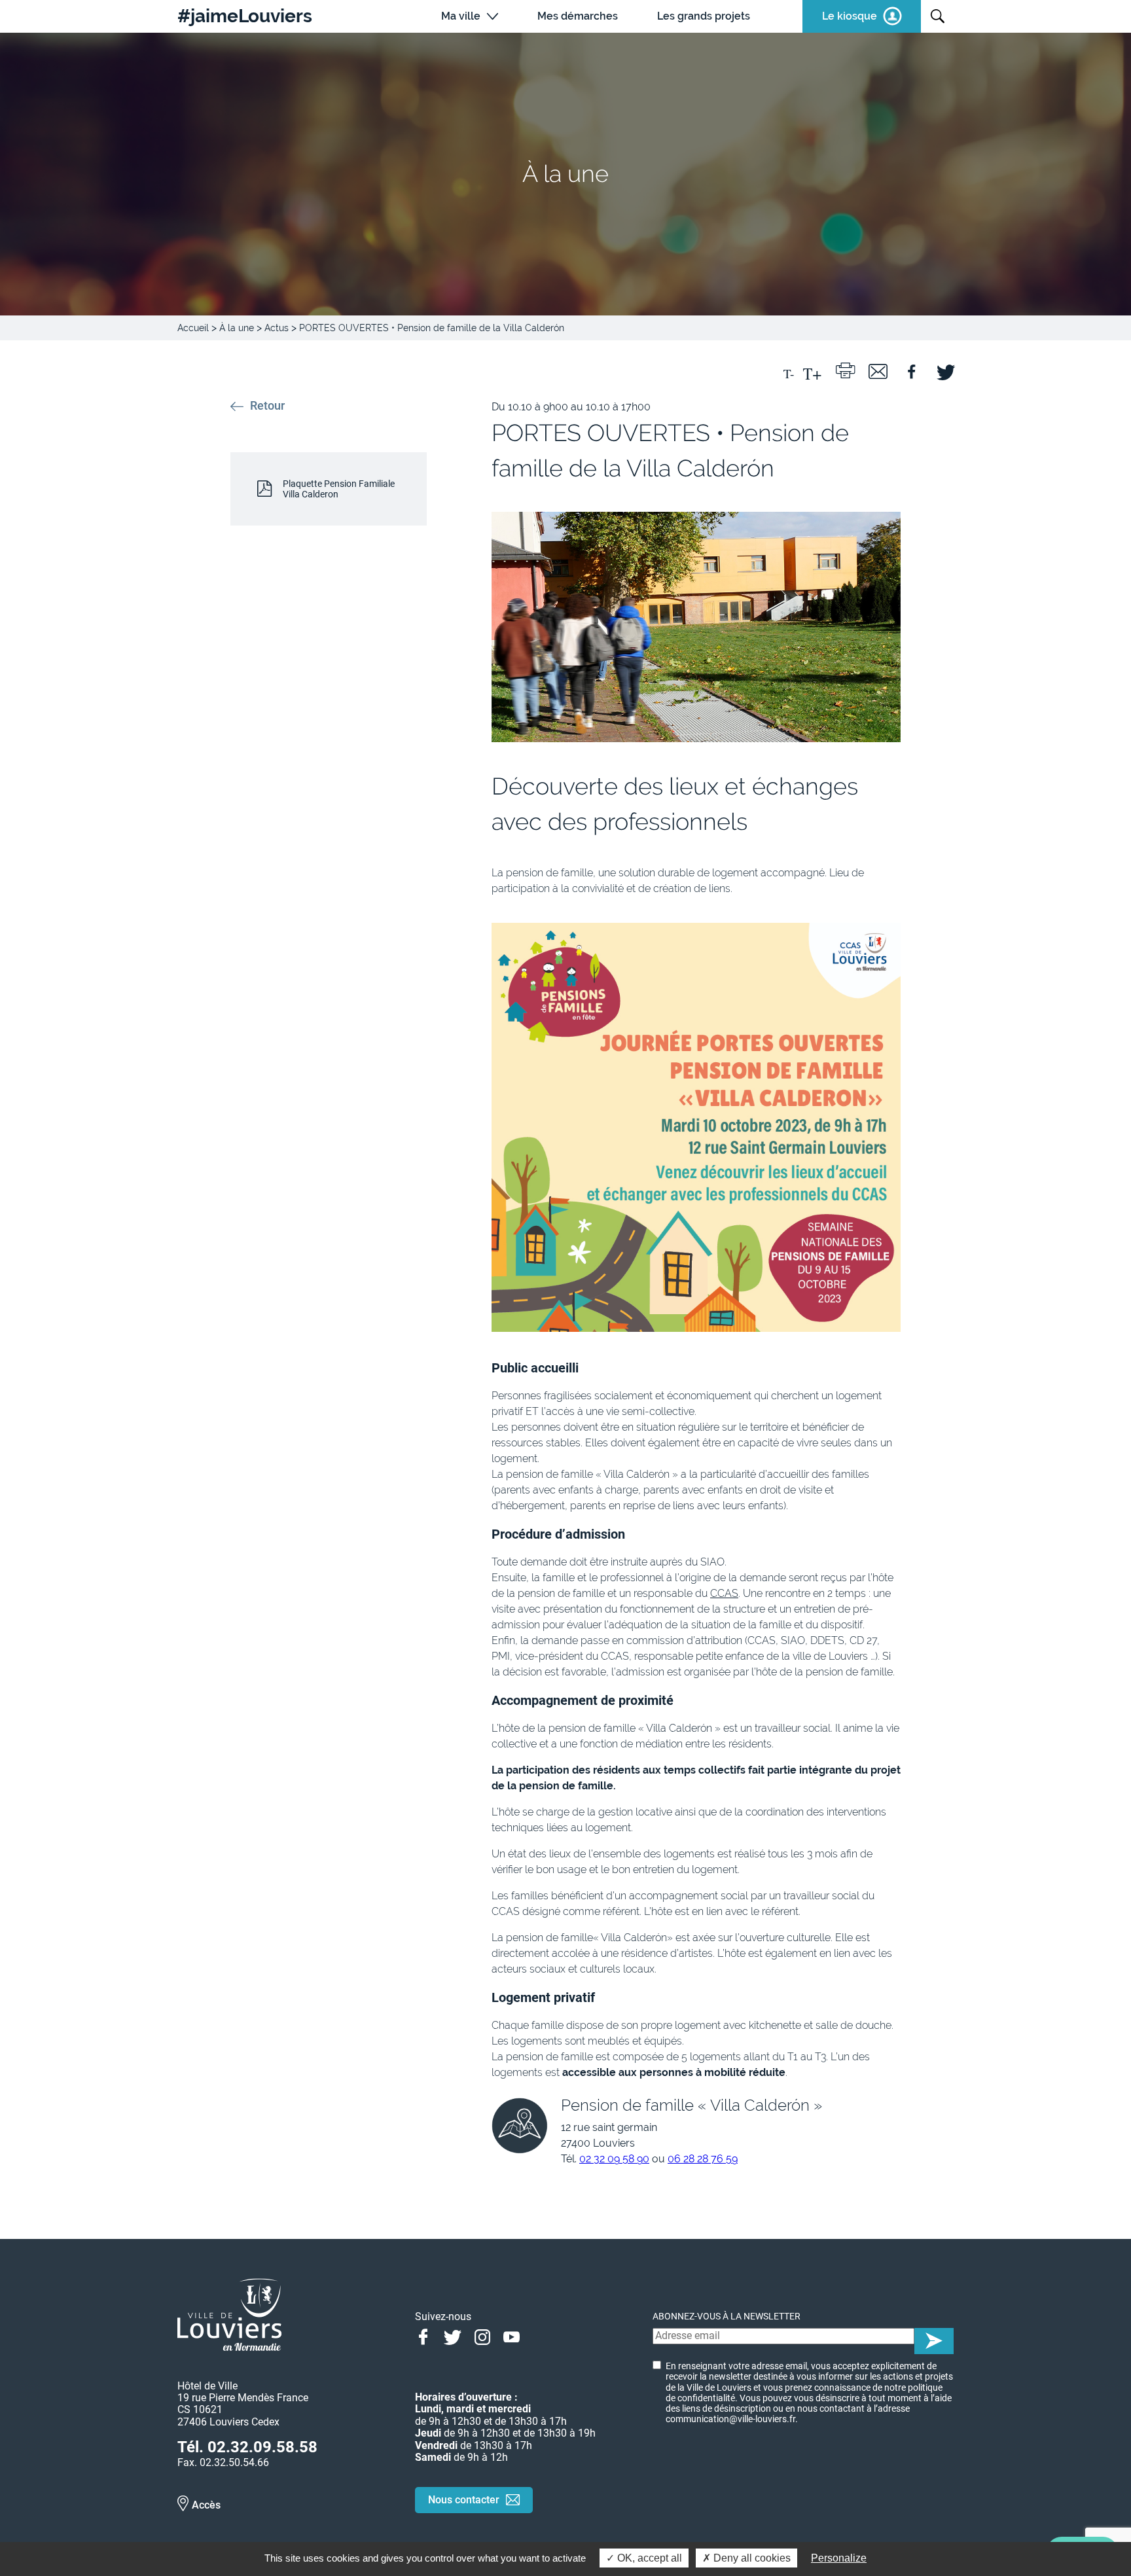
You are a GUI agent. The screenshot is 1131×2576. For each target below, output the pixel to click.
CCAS (724, 1593)
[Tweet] (944, 370)
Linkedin (541, 2336)
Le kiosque (850, 16)
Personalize (839, 2558)
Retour (267, 406)
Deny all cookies (751, 2558)
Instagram (482, 2336)
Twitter (453, 2336)
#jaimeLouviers (245, 16)
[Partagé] (911, 370)
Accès (206, 2505)
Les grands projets (704, 16)
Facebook (423, 2336)
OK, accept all (648, 2558)
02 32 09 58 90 (614, 2159)
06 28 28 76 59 (703, 2159)
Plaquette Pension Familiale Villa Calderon (339, 489)
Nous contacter (464, 2500)
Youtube (512, 2336)
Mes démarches (578, 16)
